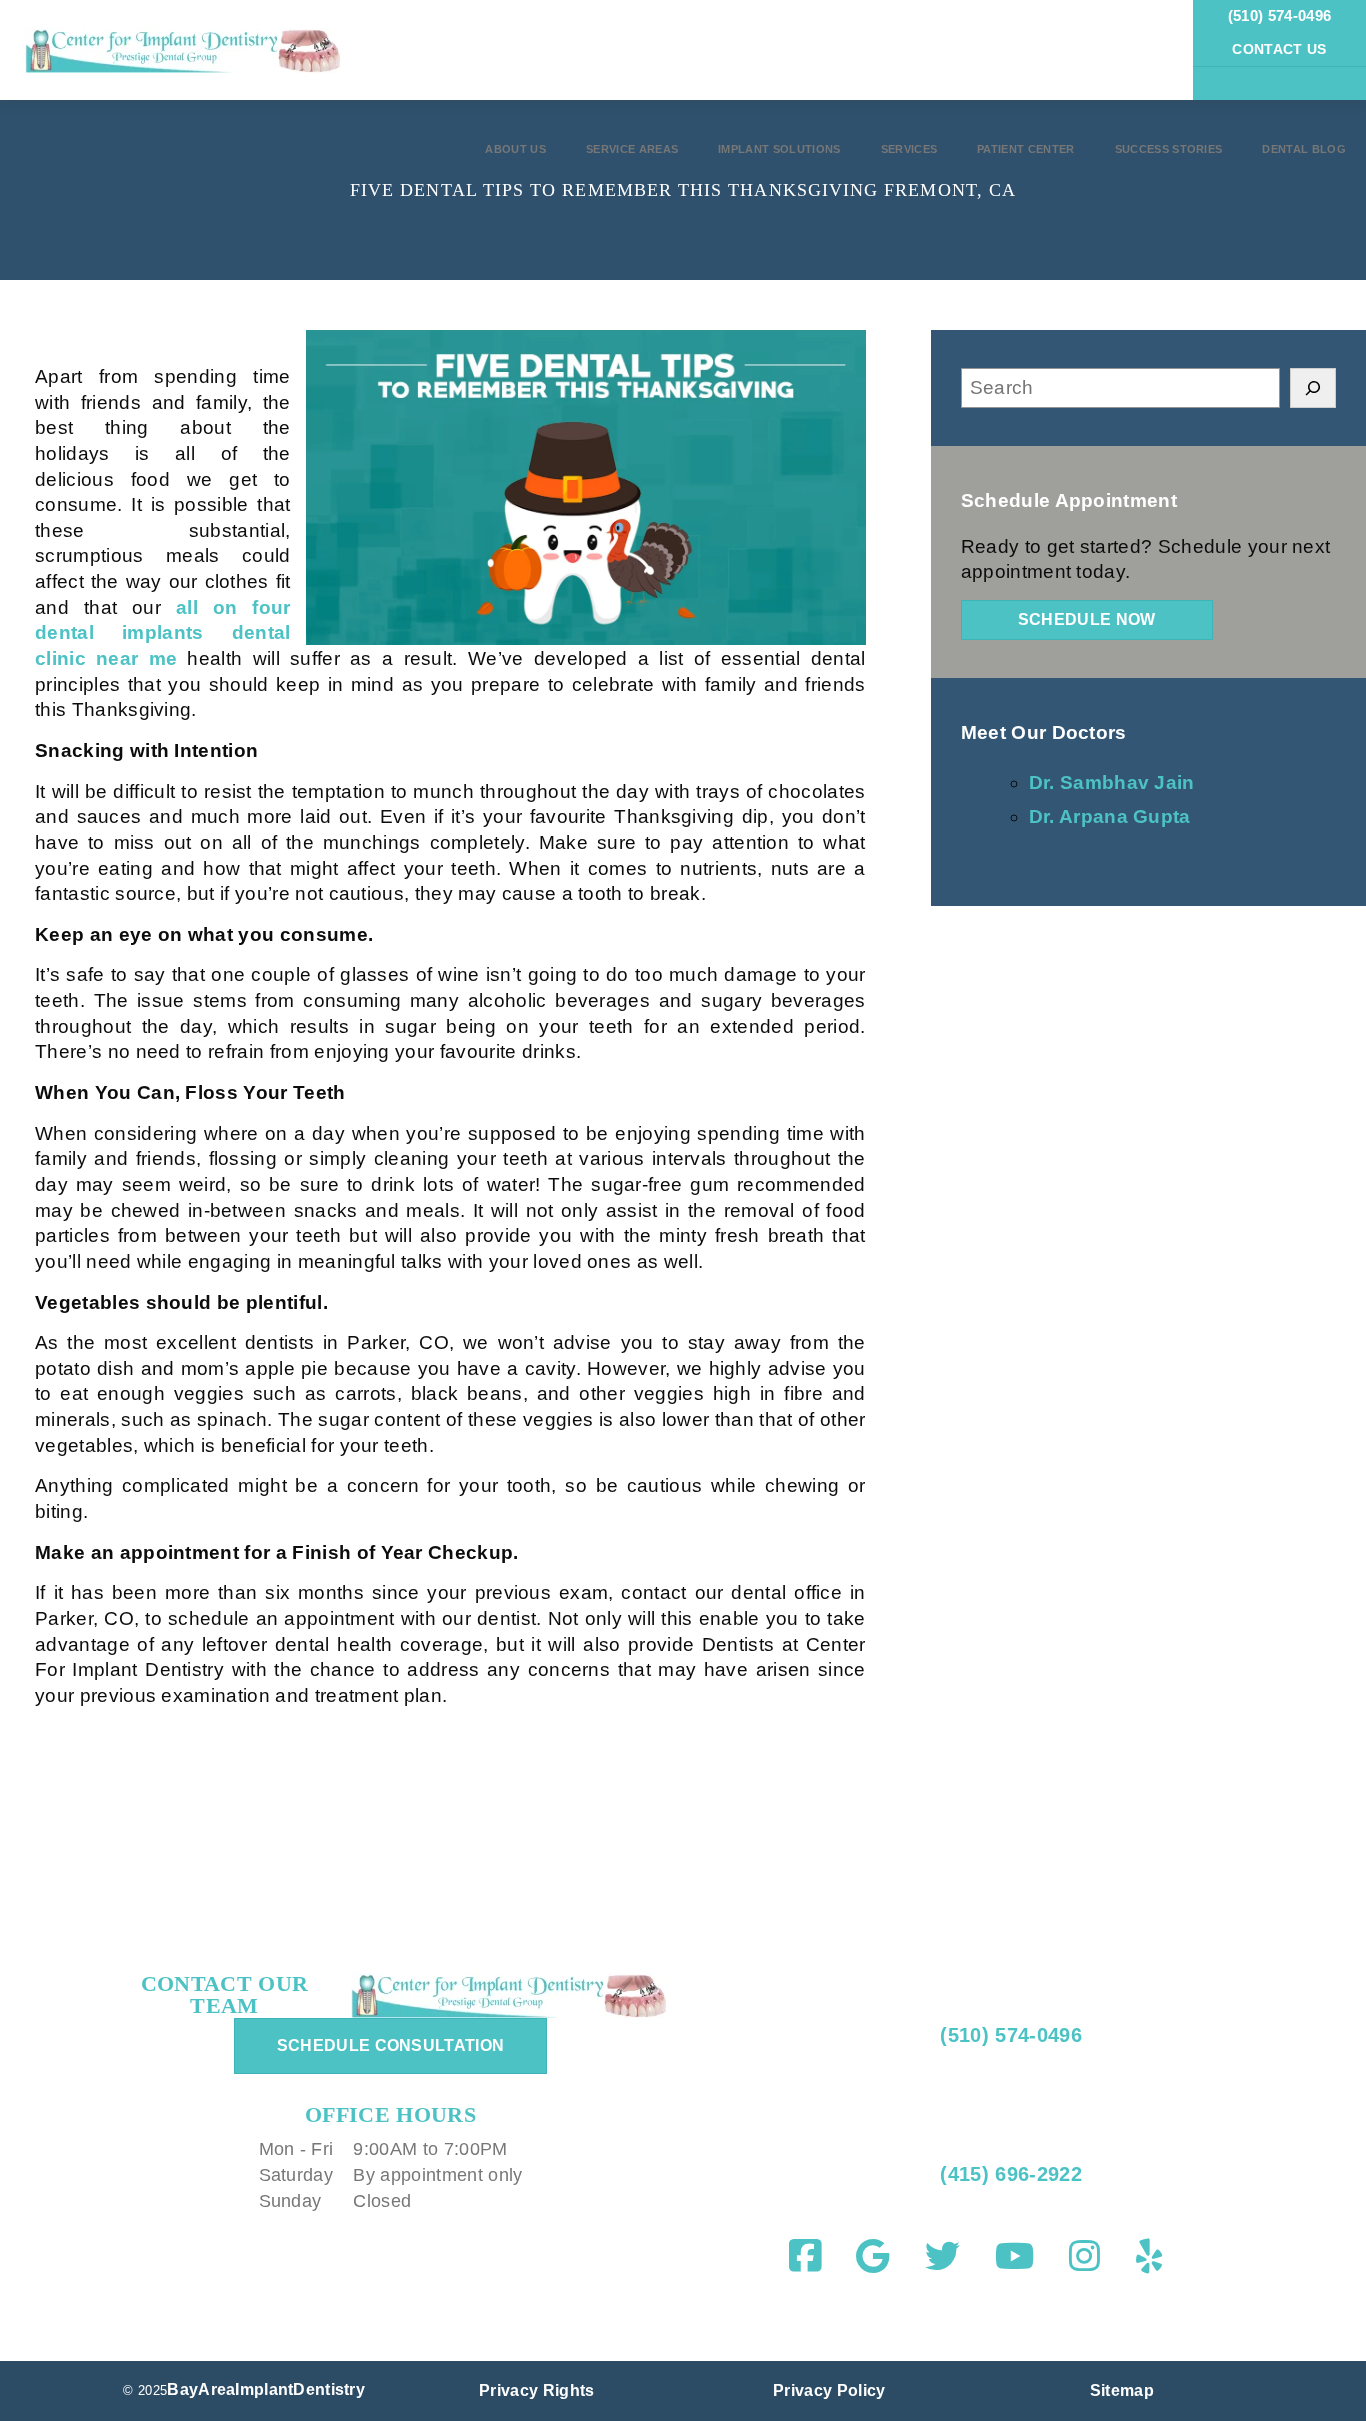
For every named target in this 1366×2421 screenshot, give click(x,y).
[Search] (1313, 388)
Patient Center (1025, 149)
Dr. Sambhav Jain (1112, 782)
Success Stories (1169, 149)
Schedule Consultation (391, 2045)
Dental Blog (1304, 149)
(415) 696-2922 (1008, 2174)
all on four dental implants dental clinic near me (163, 633)
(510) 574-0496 (1279, 15)
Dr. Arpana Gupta (1110, 816)
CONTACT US (1279, 49)
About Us (515, 149)
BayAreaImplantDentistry (266, 2389)
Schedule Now (1087, 619)
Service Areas (632, 149)
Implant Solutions (779, 149)
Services (909, 149)
